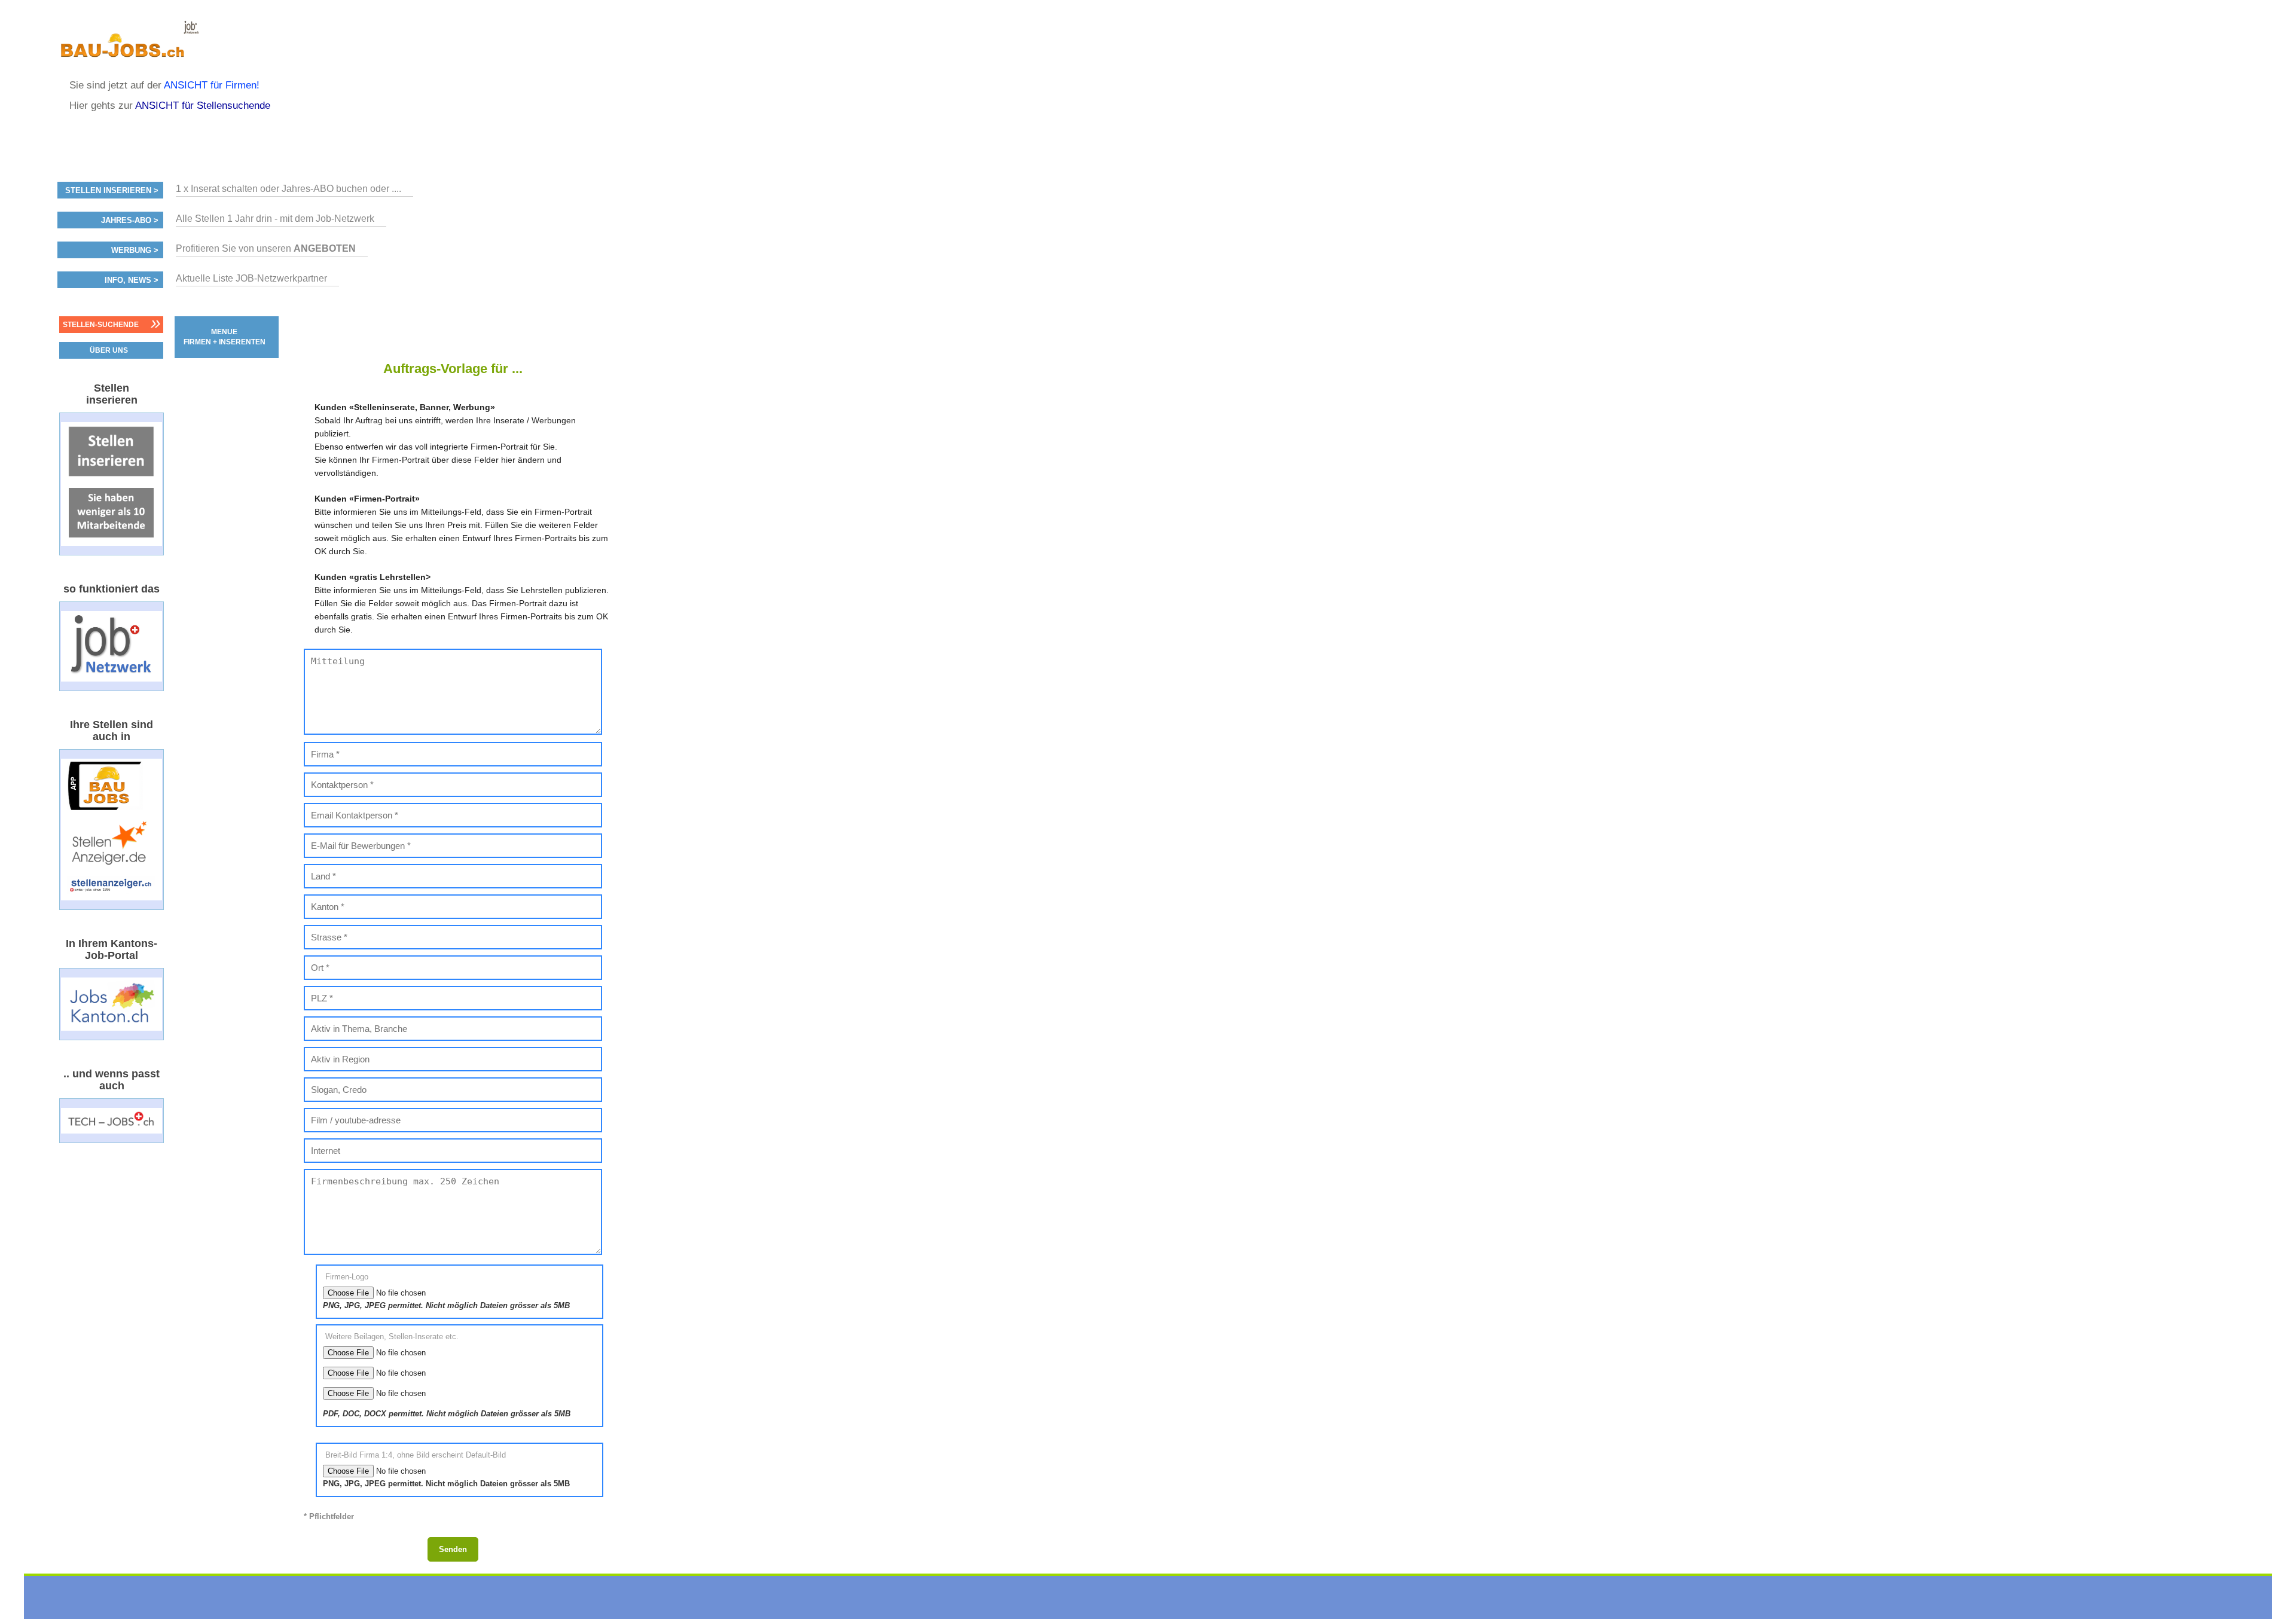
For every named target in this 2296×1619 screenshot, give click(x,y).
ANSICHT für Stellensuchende (203, 106)
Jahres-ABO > (130, 221)
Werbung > (135, 251)
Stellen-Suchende (101, 325)
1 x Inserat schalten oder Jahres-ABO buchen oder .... (288, 189)
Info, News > (132, 280)
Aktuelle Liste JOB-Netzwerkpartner (251, 278)
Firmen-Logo (347, 1276)
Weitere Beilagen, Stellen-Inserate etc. (392, 1336)
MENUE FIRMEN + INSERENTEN (225, 337)
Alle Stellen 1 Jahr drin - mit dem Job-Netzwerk (275, 219)
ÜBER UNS (109, 350)
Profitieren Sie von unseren (266, 248)
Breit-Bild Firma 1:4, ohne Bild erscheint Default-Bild (416, 1455)
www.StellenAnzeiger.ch (129, 44)
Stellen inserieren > (112, 191)
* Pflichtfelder (329, 1516)
